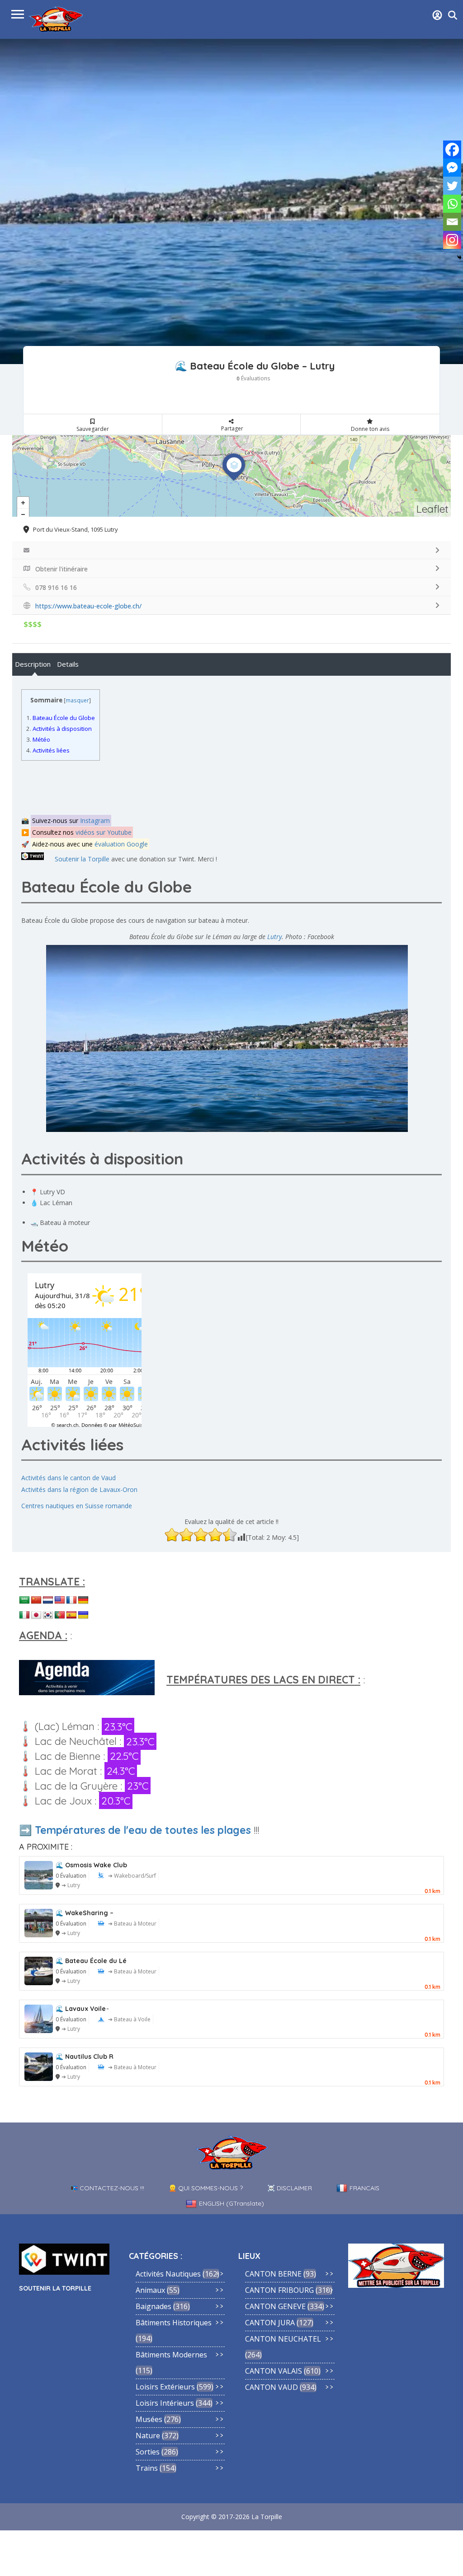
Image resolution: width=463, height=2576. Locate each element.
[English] (60, 1600)
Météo (38, 739)
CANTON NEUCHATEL (283, 2339)
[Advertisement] (210, 787)
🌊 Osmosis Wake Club (91, 1865)
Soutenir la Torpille (82, 859)
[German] (83, 1600)
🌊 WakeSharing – (85, 1913)
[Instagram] (452, 240)
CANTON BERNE (273, 2274)
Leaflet (432, 509)
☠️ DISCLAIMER (290, 2188)
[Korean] (48, 1615)
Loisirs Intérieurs (165, 2403)
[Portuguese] (60, 1615)
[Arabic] (24, 1600)
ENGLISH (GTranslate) (231, 2203)
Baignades (154, 2306)
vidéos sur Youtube (104, 832)
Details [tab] (68, 664)
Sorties (148, 2452)
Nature (148, 2436)
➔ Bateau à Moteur (132, 1924)
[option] (231, 201)
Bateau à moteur (65, 1223)
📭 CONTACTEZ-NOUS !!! (107, 2188)
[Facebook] (452, 150)
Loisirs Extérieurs (165, 2387)
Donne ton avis (370, 429)
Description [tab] (33, 664)
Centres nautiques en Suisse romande (77, 1506)
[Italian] (24, 1615)
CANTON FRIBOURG (279, 2290)
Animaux (150, 2290)
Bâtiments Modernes (171, 2355)
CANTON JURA (270, 2323)
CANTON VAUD (272, 2387)
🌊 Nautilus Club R (85, 2057)
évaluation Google (121, 844)
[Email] (452, 222)
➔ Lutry (71, 1885)
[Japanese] (36, 1615)
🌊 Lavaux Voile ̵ (82, 2009)
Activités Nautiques (168, 2274)
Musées (149, 2419)
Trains (147, 2468)
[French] (71, 1600)
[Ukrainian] (83, 1615)
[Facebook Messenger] (452, 168)
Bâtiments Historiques (174, 2323)
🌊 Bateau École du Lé (91, 1961)
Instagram (95, 820)
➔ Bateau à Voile (129, 2019)
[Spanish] (71, 1615)
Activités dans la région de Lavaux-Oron (79, 1489)
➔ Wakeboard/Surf (132, 1876)
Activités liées (48, 750)
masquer (77, 700)
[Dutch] (48, 1600)
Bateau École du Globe (61, 718)
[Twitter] (452, 186)
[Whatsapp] (452, 204)
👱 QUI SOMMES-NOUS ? (206, 2188)
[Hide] (459, 257)
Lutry (274, 937)
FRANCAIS (364, 2188)
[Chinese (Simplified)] (36, 1600)
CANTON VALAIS (274, 2371)
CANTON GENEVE (275, 2306)
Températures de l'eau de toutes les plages (143, 1830)
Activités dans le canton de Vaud (69, 1478)
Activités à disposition (59, 729)
